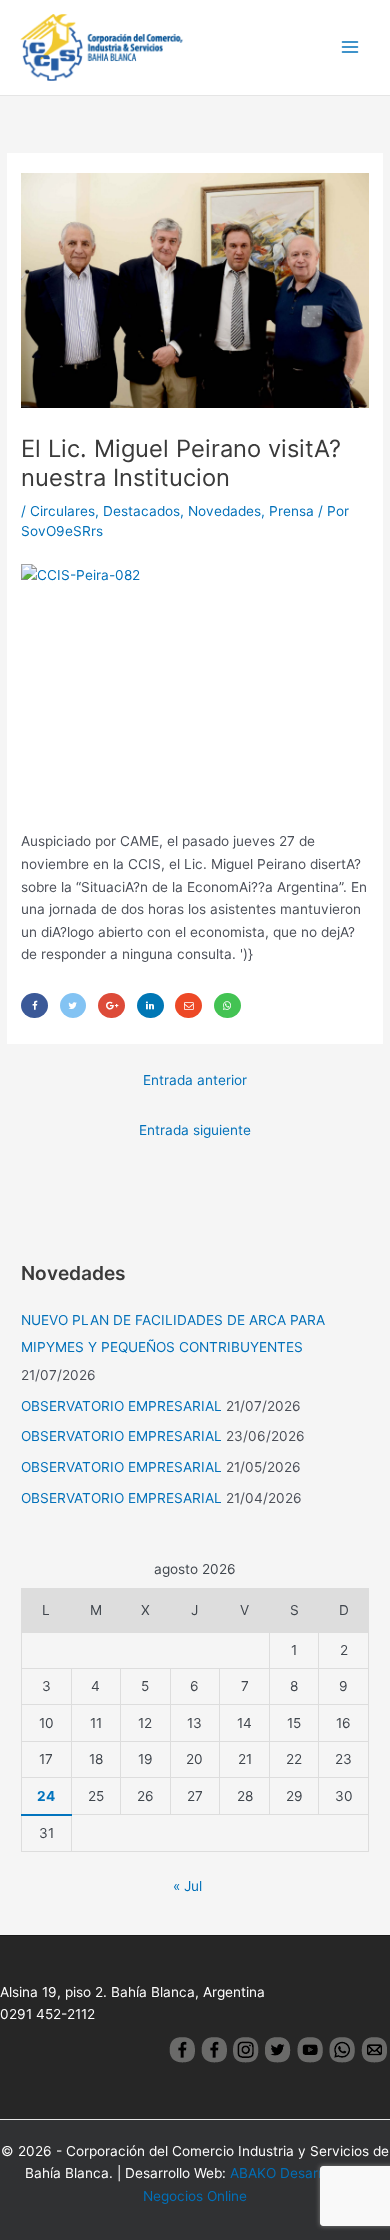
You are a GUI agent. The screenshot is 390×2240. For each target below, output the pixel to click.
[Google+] (111, 1005)
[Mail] (188, 1005)
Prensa (291, 511)
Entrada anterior (195, 1080)
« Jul (187, 1886)
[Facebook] (34, 1005)
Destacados (141, 511)
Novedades (224, 511)
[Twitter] (73, 1005)
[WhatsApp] (227, 1005)
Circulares (62, 511)
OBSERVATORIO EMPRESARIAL (121, 1406)
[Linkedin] (150, 1005)
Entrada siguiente (195, 1130)
